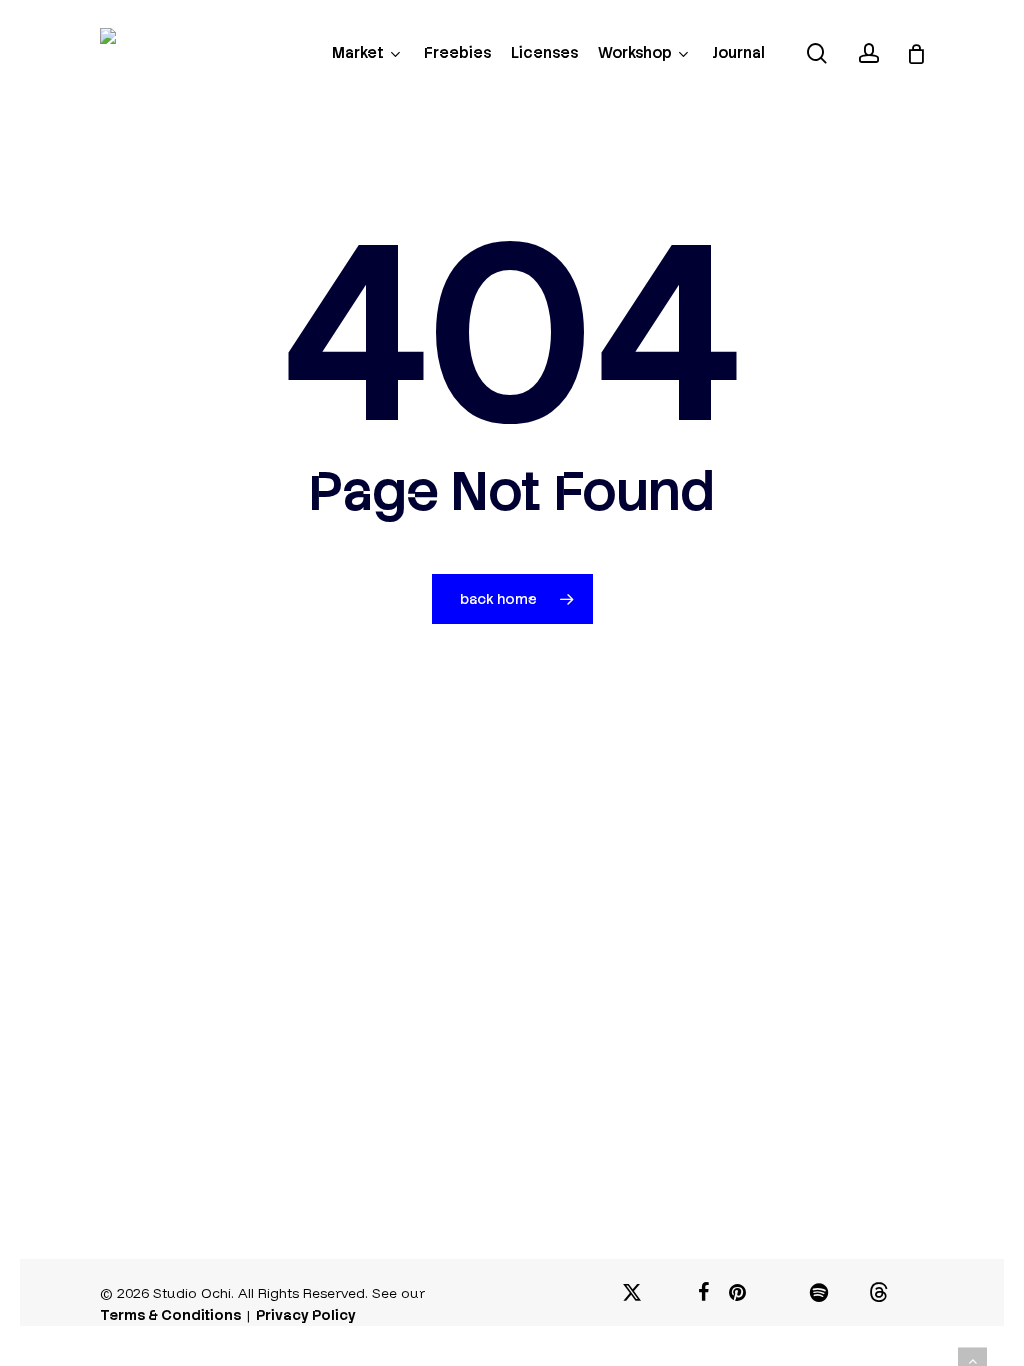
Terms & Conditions (170, 1315)
